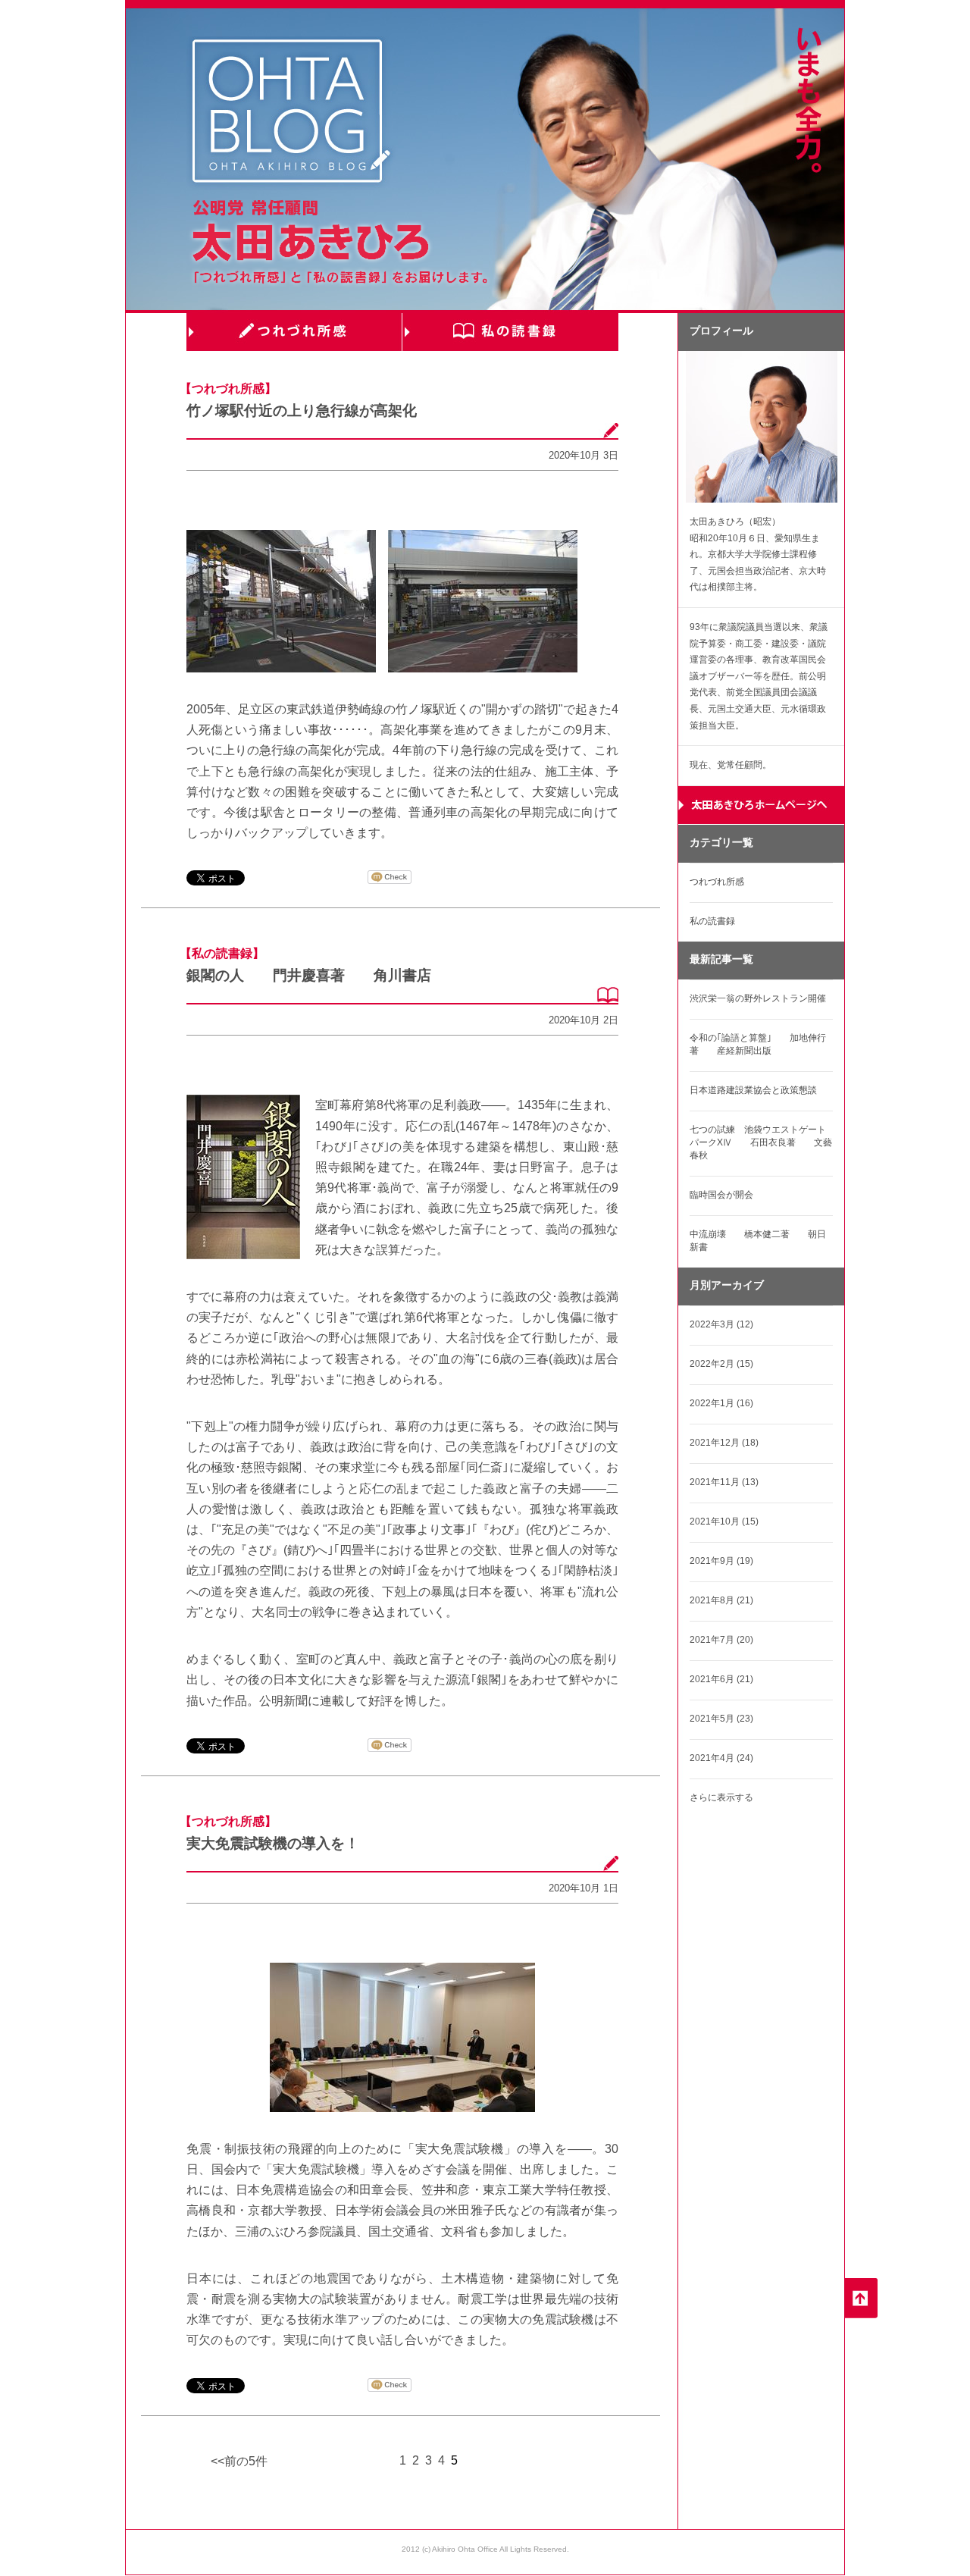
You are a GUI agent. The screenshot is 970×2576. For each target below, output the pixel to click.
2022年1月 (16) (721, 1403)
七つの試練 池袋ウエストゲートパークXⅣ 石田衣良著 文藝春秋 (761, 1142)
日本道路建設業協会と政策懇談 (753, 1090)
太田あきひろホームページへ (761, 805)
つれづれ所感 (294, 332)
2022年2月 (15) (721, 1364)
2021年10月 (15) (724, 1521)
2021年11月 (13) (724, 1482)
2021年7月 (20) (721, 1640)
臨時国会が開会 (721, 1195)
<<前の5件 (239, 2461)
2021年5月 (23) (721, 1719)
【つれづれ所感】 (228, 389)
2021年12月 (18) (724, 1443)
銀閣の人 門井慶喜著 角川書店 (309, 975)
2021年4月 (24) (721, 1758)
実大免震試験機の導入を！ (273, 1843)
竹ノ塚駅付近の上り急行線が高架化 (302, 411)
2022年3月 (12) (721, 1324)
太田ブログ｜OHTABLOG (291, 113)
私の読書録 (510, 332)
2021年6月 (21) (721, 1679)
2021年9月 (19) (721, 1561)
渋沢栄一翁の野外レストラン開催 (758, 998)
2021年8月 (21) (721, 1600)
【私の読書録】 (222, 953)
